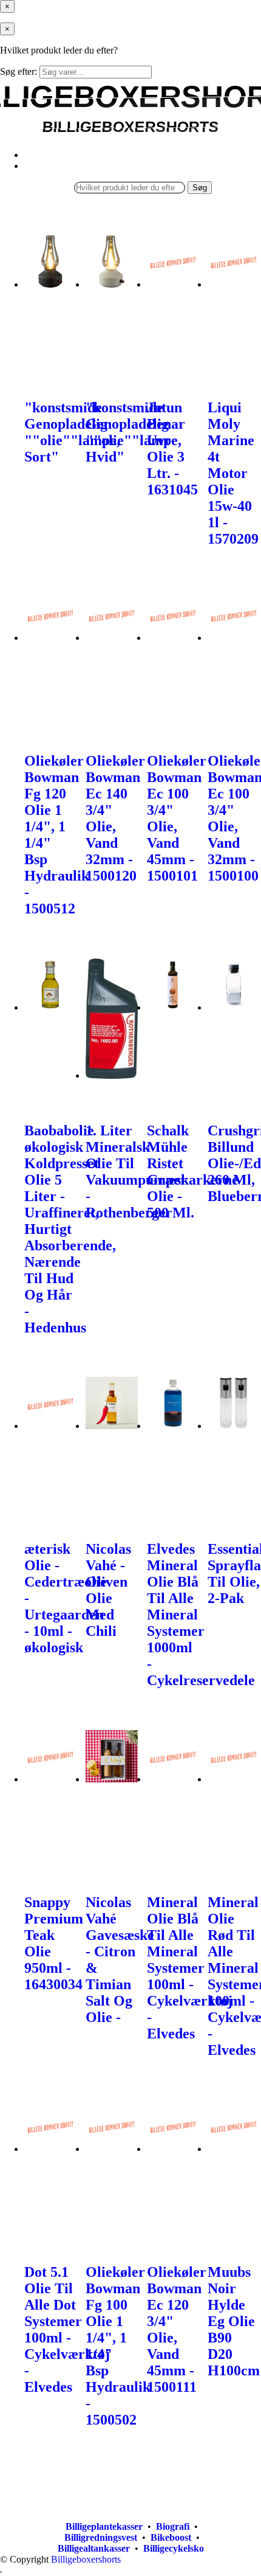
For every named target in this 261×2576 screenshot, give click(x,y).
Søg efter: (19, 71)
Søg (200, 188)
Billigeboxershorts (86, 2559)
